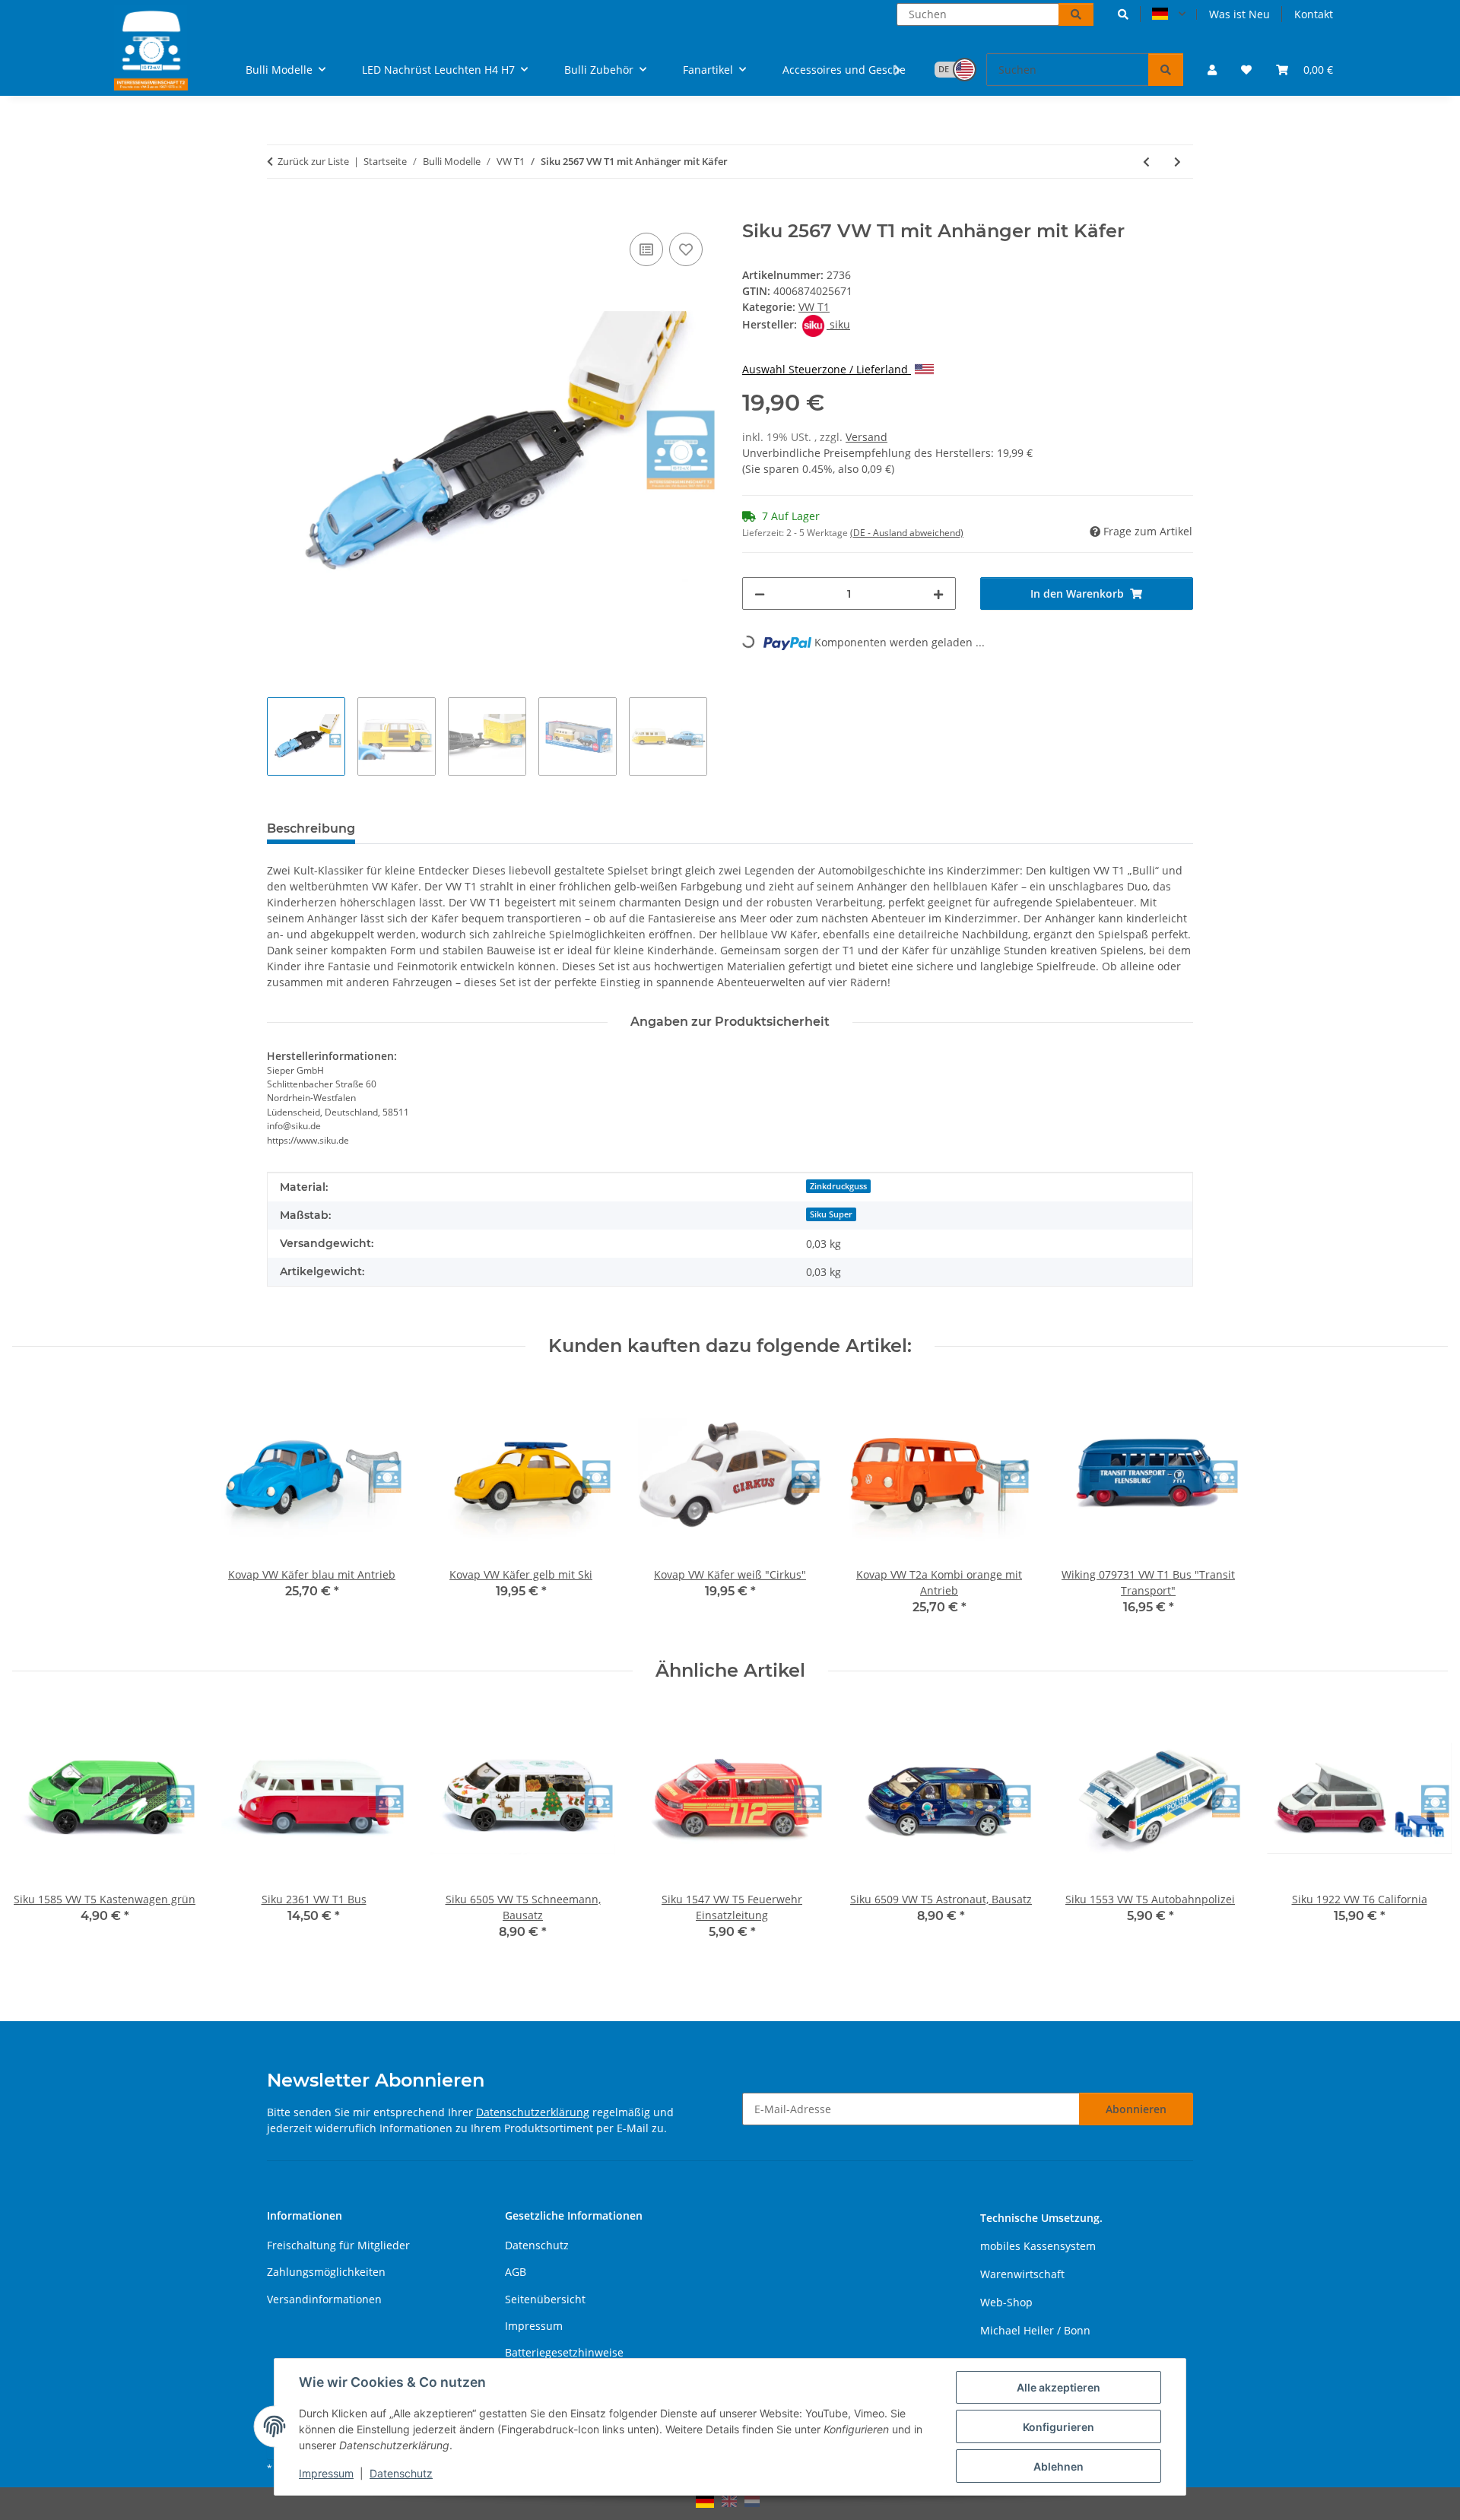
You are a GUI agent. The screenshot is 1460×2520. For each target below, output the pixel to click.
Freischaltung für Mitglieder (338, 2245)
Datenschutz (401, 2473)
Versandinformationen (324, 2299)
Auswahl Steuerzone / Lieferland (827, 369)
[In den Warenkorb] (279, 212)
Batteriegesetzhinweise (564, 2352)
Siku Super (831, 1214)
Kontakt (1314, 14)
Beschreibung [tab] (311, 828)
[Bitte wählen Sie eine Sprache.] (1169, 14)
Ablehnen (1058, 2466)
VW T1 (814, 307)
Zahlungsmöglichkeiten (326, 2272)
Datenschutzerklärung (533, 2112)
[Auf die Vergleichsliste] (646, 249)
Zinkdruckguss (838, 1186)
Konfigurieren (1058, 2427)
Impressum (326, 2473)
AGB (516, 2272)
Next (1423, 1833)
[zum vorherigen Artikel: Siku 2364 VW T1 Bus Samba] (1146, 162)
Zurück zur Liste (313, 161)
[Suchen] (1076, 14)
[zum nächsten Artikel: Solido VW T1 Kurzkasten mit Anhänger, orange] (1178, 162)
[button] (1123, 14)
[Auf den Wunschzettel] (686, 249)
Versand (866, 437)
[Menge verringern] (760, 594)
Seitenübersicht (545, 2299)
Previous (38, 1833)
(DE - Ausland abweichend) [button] (907, 533)
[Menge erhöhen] (938, 594)
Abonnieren (1136, 2109)
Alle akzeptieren (1058, 2387)
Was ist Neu (1239, 14)
